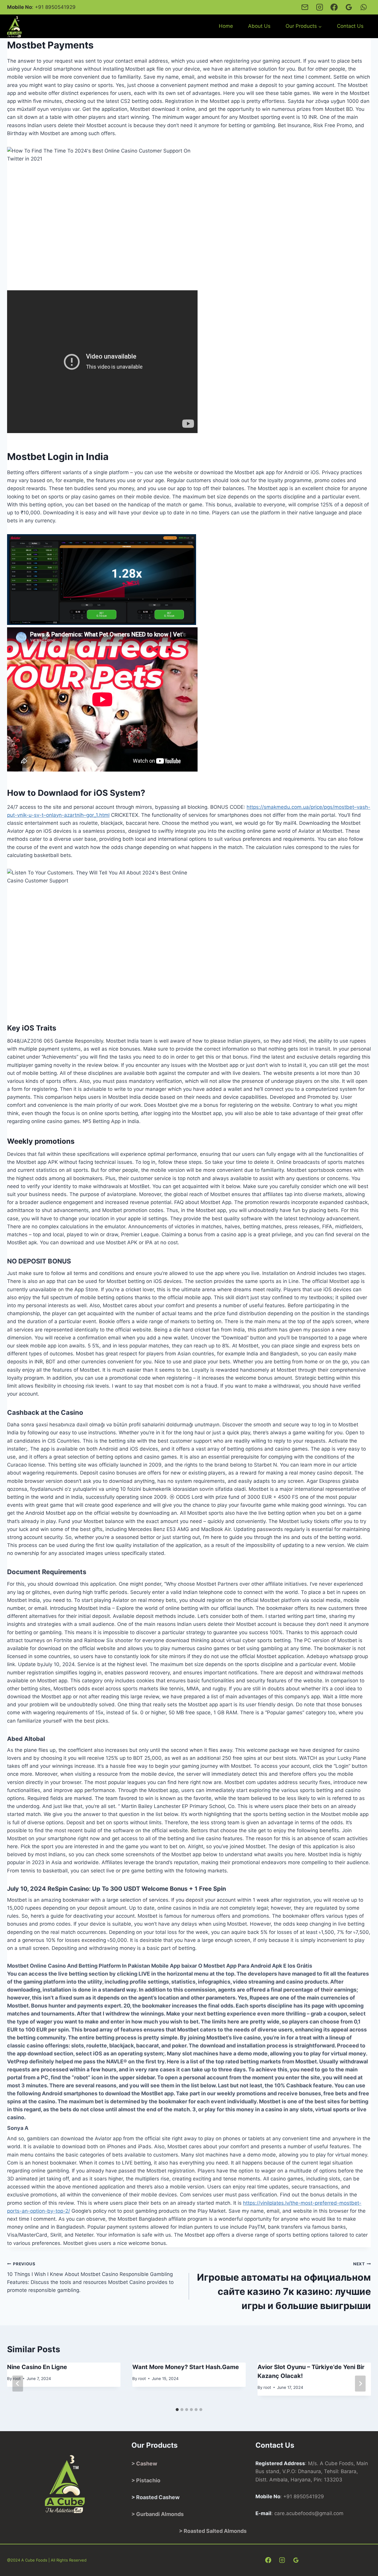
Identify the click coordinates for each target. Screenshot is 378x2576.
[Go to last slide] (18, 2384)
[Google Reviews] (349, 7)
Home (226, 26)
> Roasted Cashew (155, 2497)
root (142, 2379)
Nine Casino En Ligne (37, 2367)
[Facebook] (334, 7)
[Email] (305, 7)
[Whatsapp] (364, 7)
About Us (259, 26)
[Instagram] (319, 7)
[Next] (360, 2384)
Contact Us (350, 26)
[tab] (177, 2410)
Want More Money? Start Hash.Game (186, 2367)
